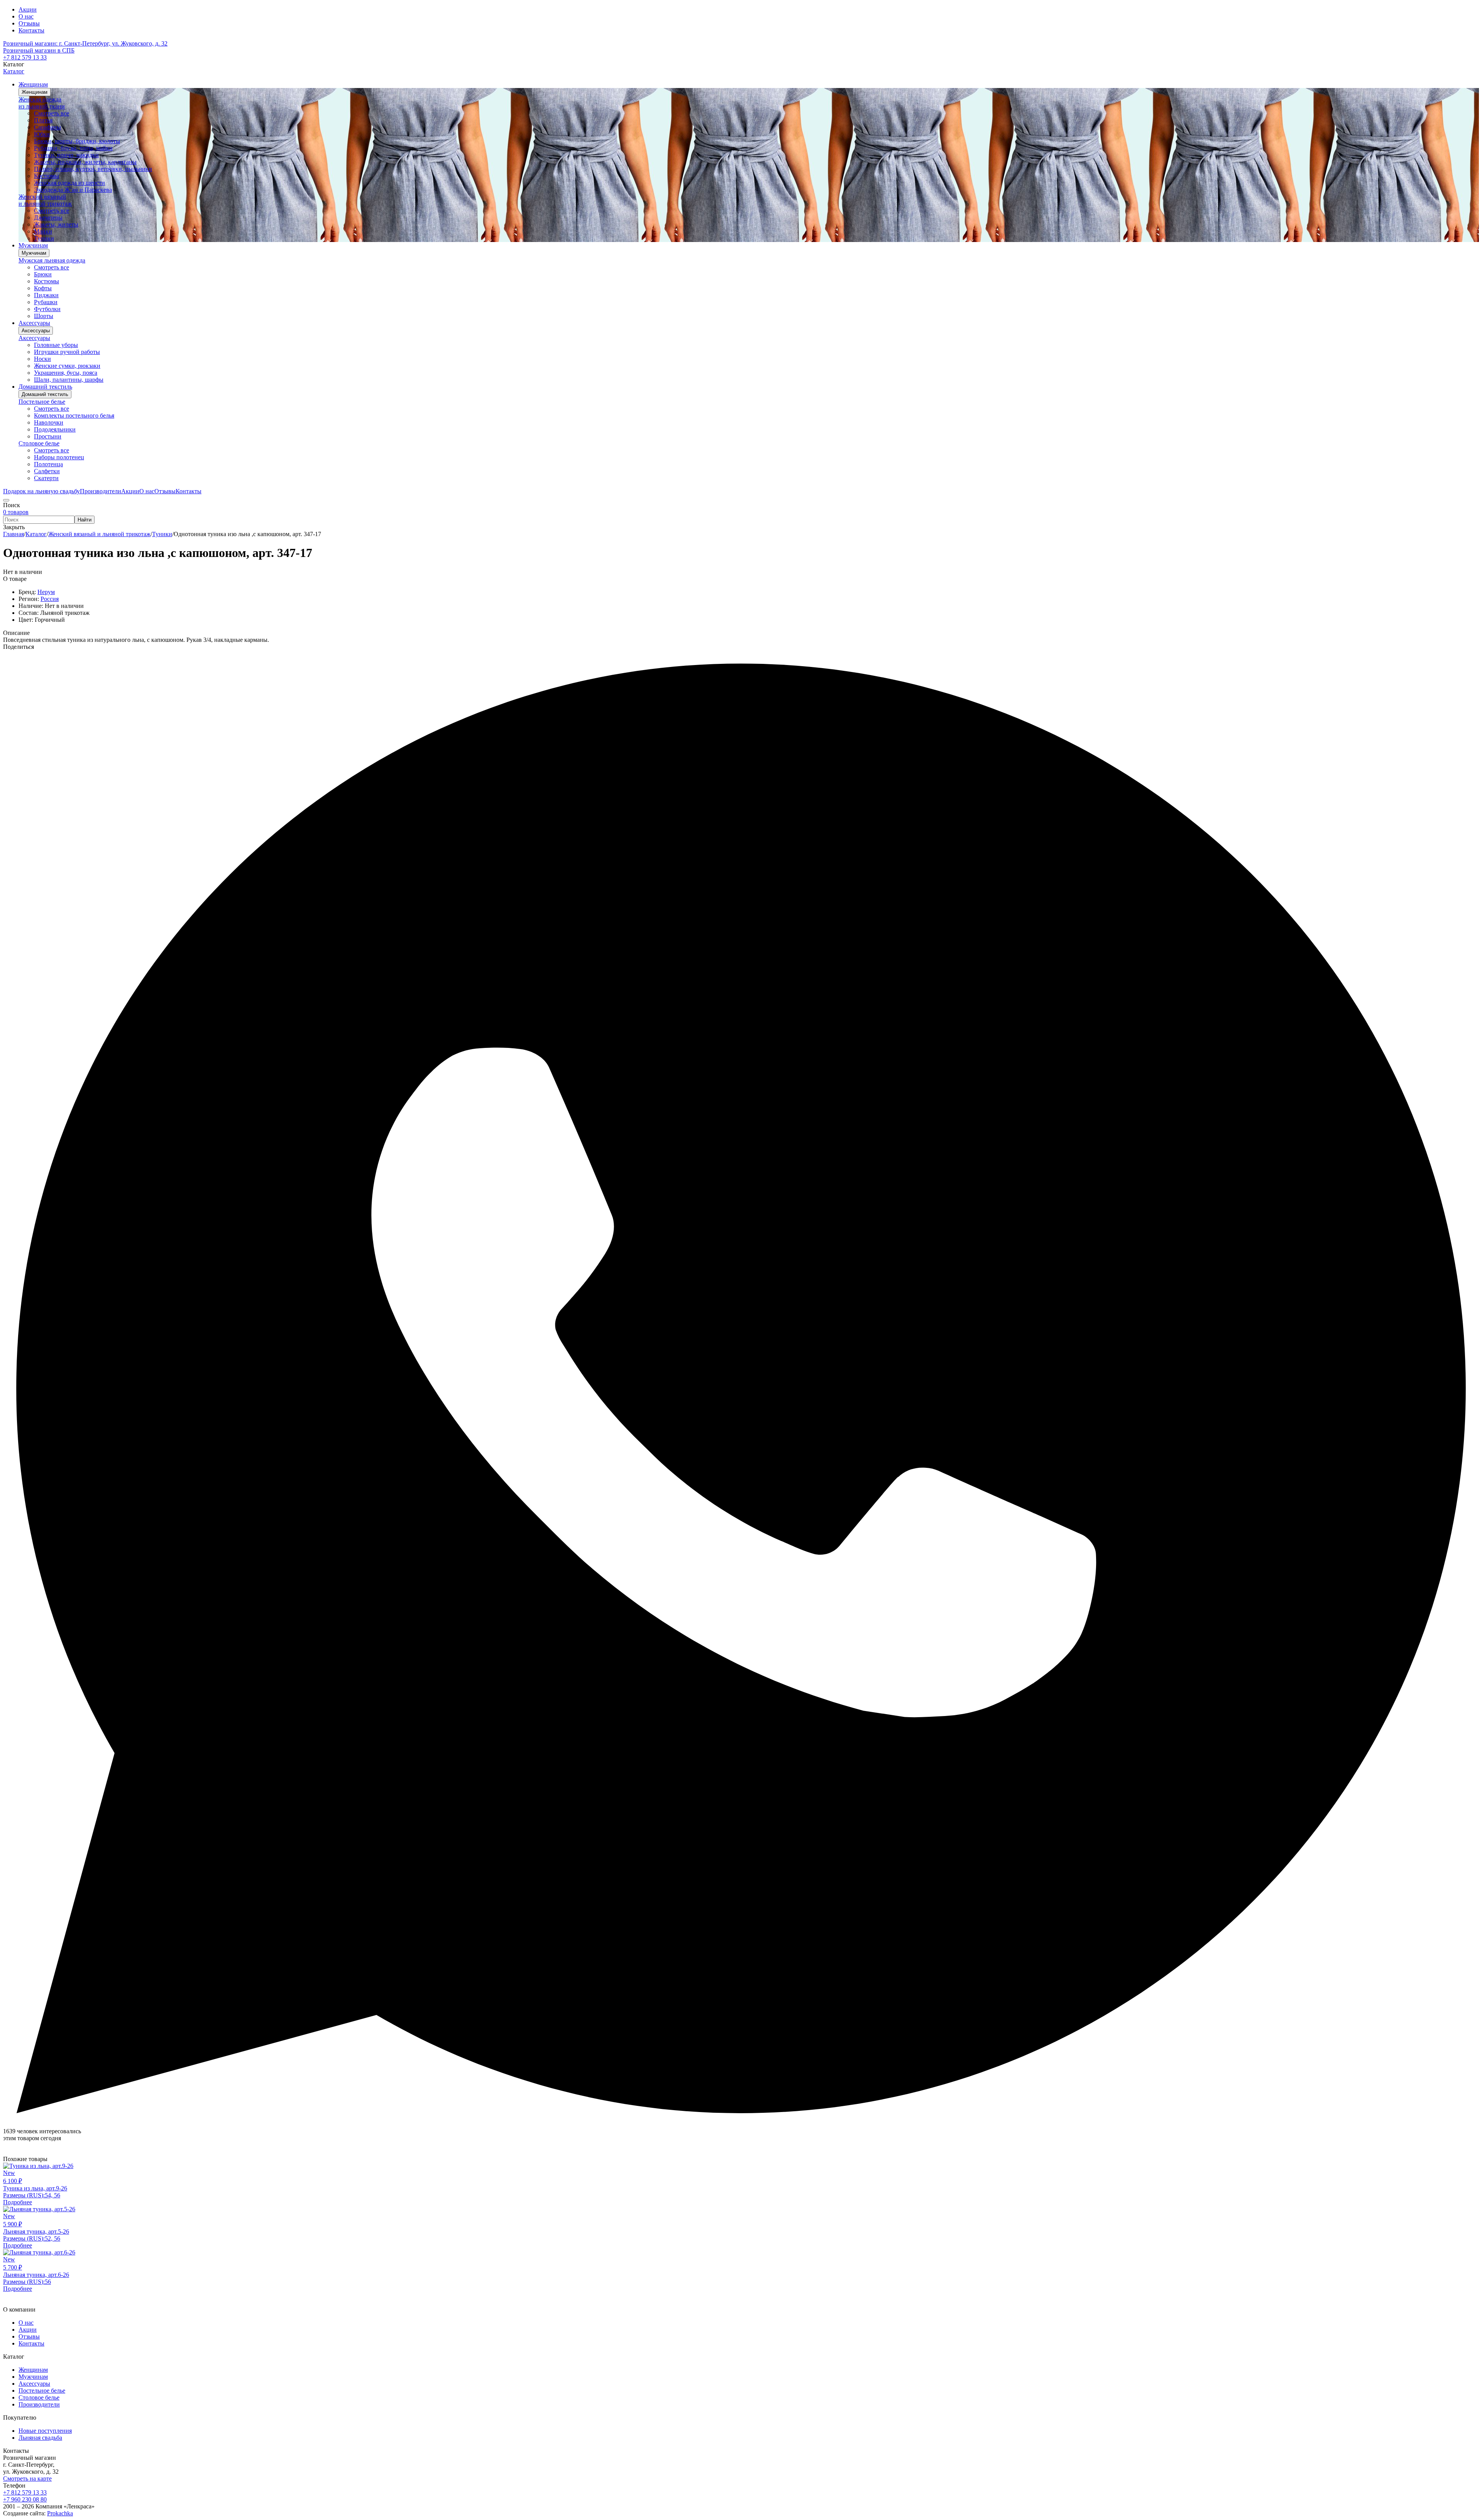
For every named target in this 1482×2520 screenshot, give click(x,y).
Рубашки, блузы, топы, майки (73, 148)
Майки (43, 231)
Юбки (42, 134)
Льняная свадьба (40, 2438)
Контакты (31, 30)
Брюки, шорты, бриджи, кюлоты (77, 141)
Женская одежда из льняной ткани (42, 103)
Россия (50, 599)
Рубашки (46, 302)
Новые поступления (45, 2431)
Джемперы (48, 217)
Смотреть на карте (27, 2479)
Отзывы (29, 23)
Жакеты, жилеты (56, 224)
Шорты (44, 316)
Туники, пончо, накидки (66, 155)
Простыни (48, 436)
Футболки (47, 309)
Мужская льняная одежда (52, 260)
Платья (43, 120)
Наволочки (49, 422)
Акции (28, 9)
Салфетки (47, 471)
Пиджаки (46, 295)
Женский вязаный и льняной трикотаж (45, 200)
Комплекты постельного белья (74, 415)
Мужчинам (34, 253)
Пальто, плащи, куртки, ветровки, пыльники (93, 169)
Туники (44, 238)
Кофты (43, 288)
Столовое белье (39, 443)
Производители (39, 2404)
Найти (85, 520)
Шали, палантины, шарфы (69, 380)
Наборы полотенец (59, 457)
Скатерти (46, 478)
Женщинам (35, 92)
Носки (42, 359)
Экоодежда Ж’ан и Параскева (73, 190)
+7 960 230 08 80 (25, 2499)
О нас (26, 16)
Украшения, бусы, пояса (66, 373)
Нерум (46, 592)
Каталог (14, 71)
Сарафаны (47, 127)
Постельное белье (42, 402)
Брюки (43, 274)
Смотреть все (52, 113)
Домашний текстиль (45, 394)
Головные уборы (56, 345)
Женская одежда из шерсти (69, 183)
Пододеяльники (55, 429)
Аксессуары (36, 331)
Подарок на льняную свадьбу (41, 491)
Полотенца (48, 464)
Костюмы (47, 176)
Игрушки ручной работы (67, 352)
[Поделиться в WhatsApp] (741, 2124)
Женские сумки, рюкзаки (67, 366)
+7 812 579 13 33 (25, 57)
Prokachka (60, 2513)
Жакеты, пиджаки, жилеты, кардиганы (85, 162)
